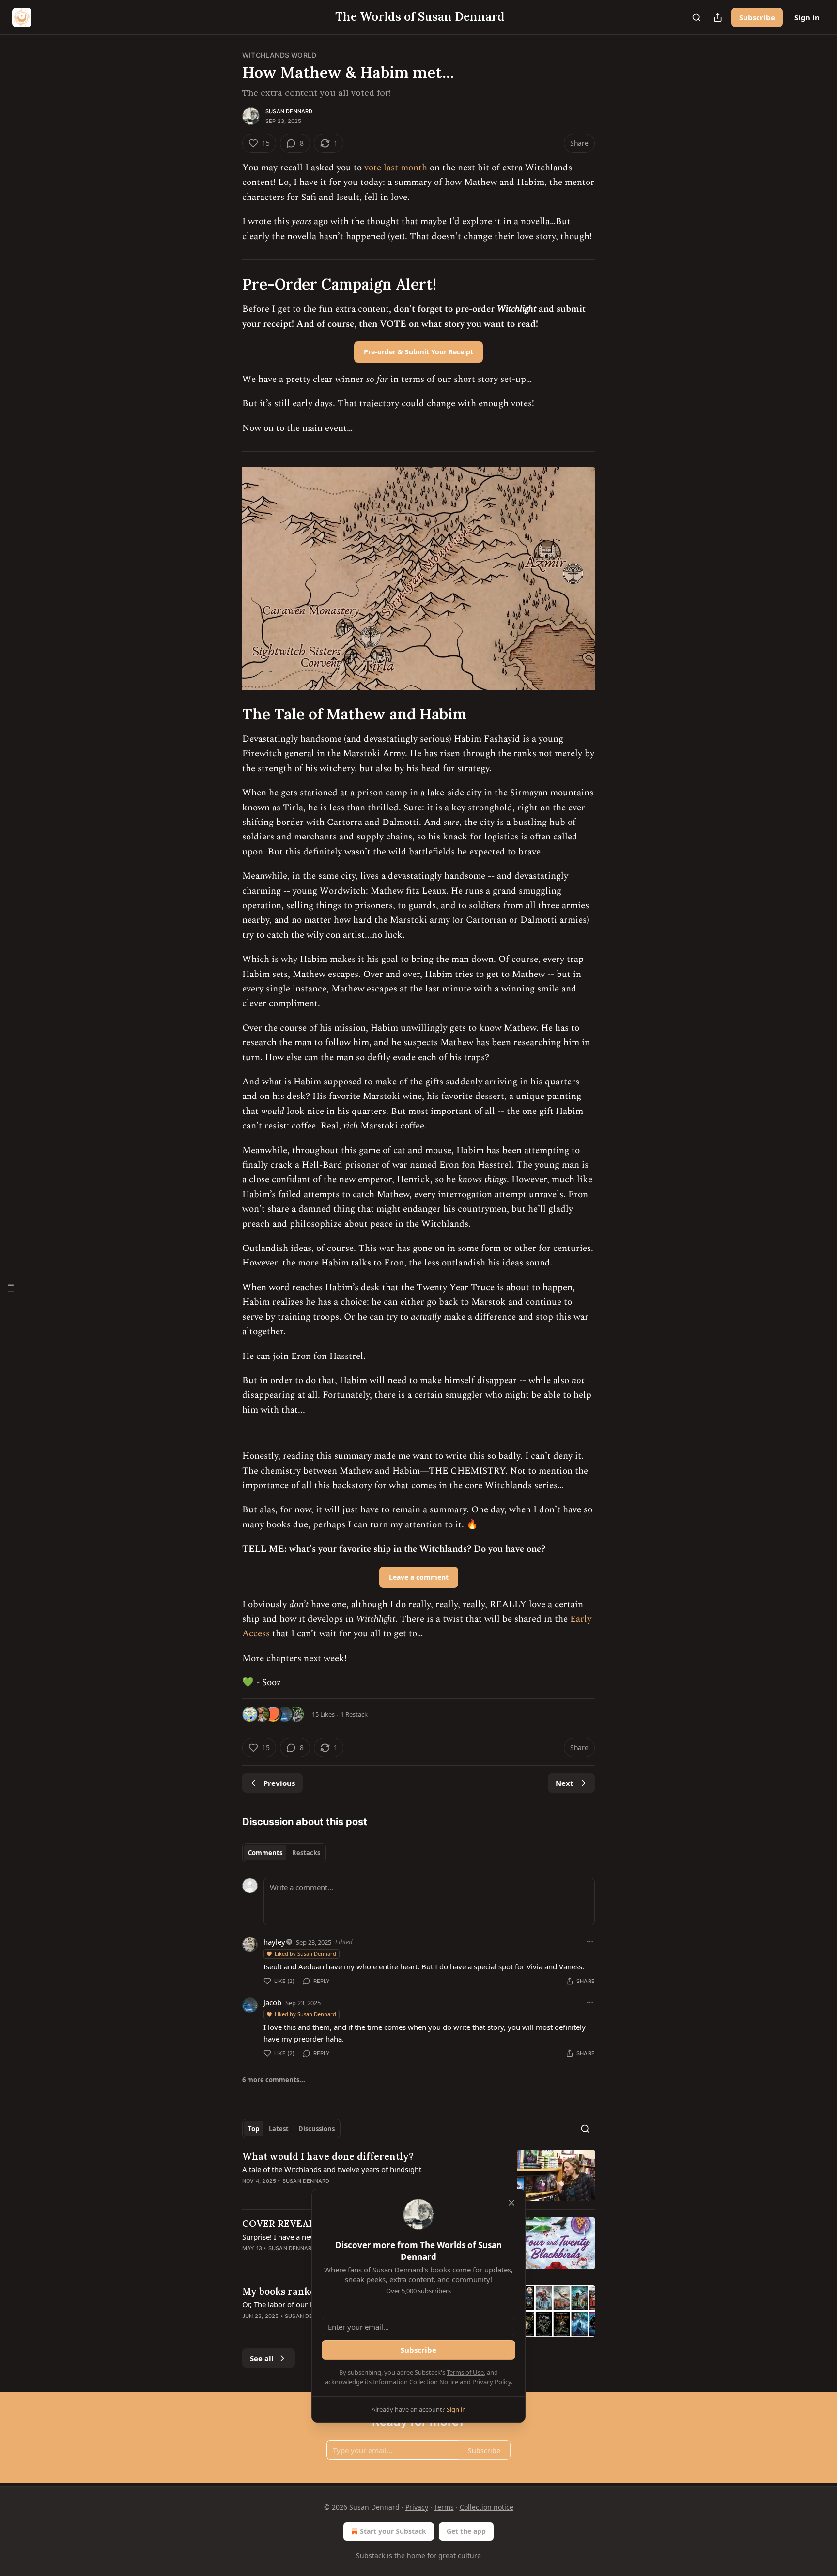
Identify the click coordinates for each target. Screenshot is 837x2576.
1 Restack (354, 1714)
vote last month (396, 168)
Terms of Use (465, 2372)
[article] (418, 2176)
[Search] (697, 17)
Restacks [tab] (306, 1853)
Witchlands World (279, 55)
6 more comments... (274, 2080)
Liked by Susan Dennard (305, 1954)
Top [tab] (254, 2129)
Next (565, 1783)
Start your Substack (393, 2531)
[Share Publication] (718, 17)
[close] (511, 2203)
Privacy (417, 2507)
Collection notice (487, 2507)
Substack (371, 2555)
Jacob (272, 2002)
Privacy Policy (492, 2382)
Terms (444, 2507)
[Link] (229, 284)
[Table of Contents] (11, 1288)
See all (262, 2358)
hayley (274, 1942)
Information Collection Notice (416, 2382)
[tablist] (284, 1853)
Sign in (807, 17)
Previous (279, 1783)
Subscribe (757, 17)
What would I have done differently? (328, 2156)
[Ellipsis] (590, 1942)
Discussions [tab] (317, 2129)
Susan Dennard (289, 111)
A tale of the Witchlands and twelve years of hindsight (332, 2169)
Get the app (466, 2531)
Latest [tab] (279, 2129)
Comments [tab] (265, 1853)
